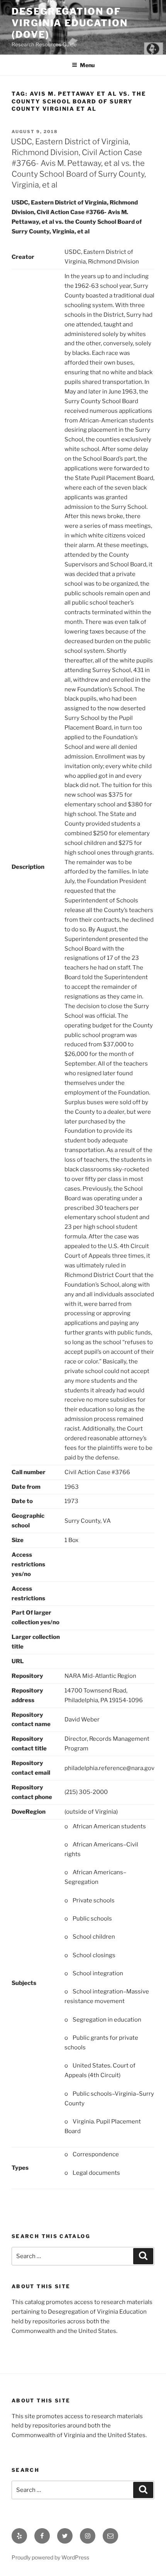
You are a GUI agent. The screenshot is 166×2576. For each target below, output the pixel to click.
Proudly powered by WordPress (50, 2557)
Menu (87, 65)
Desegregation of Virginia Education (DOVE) (70, 23)
